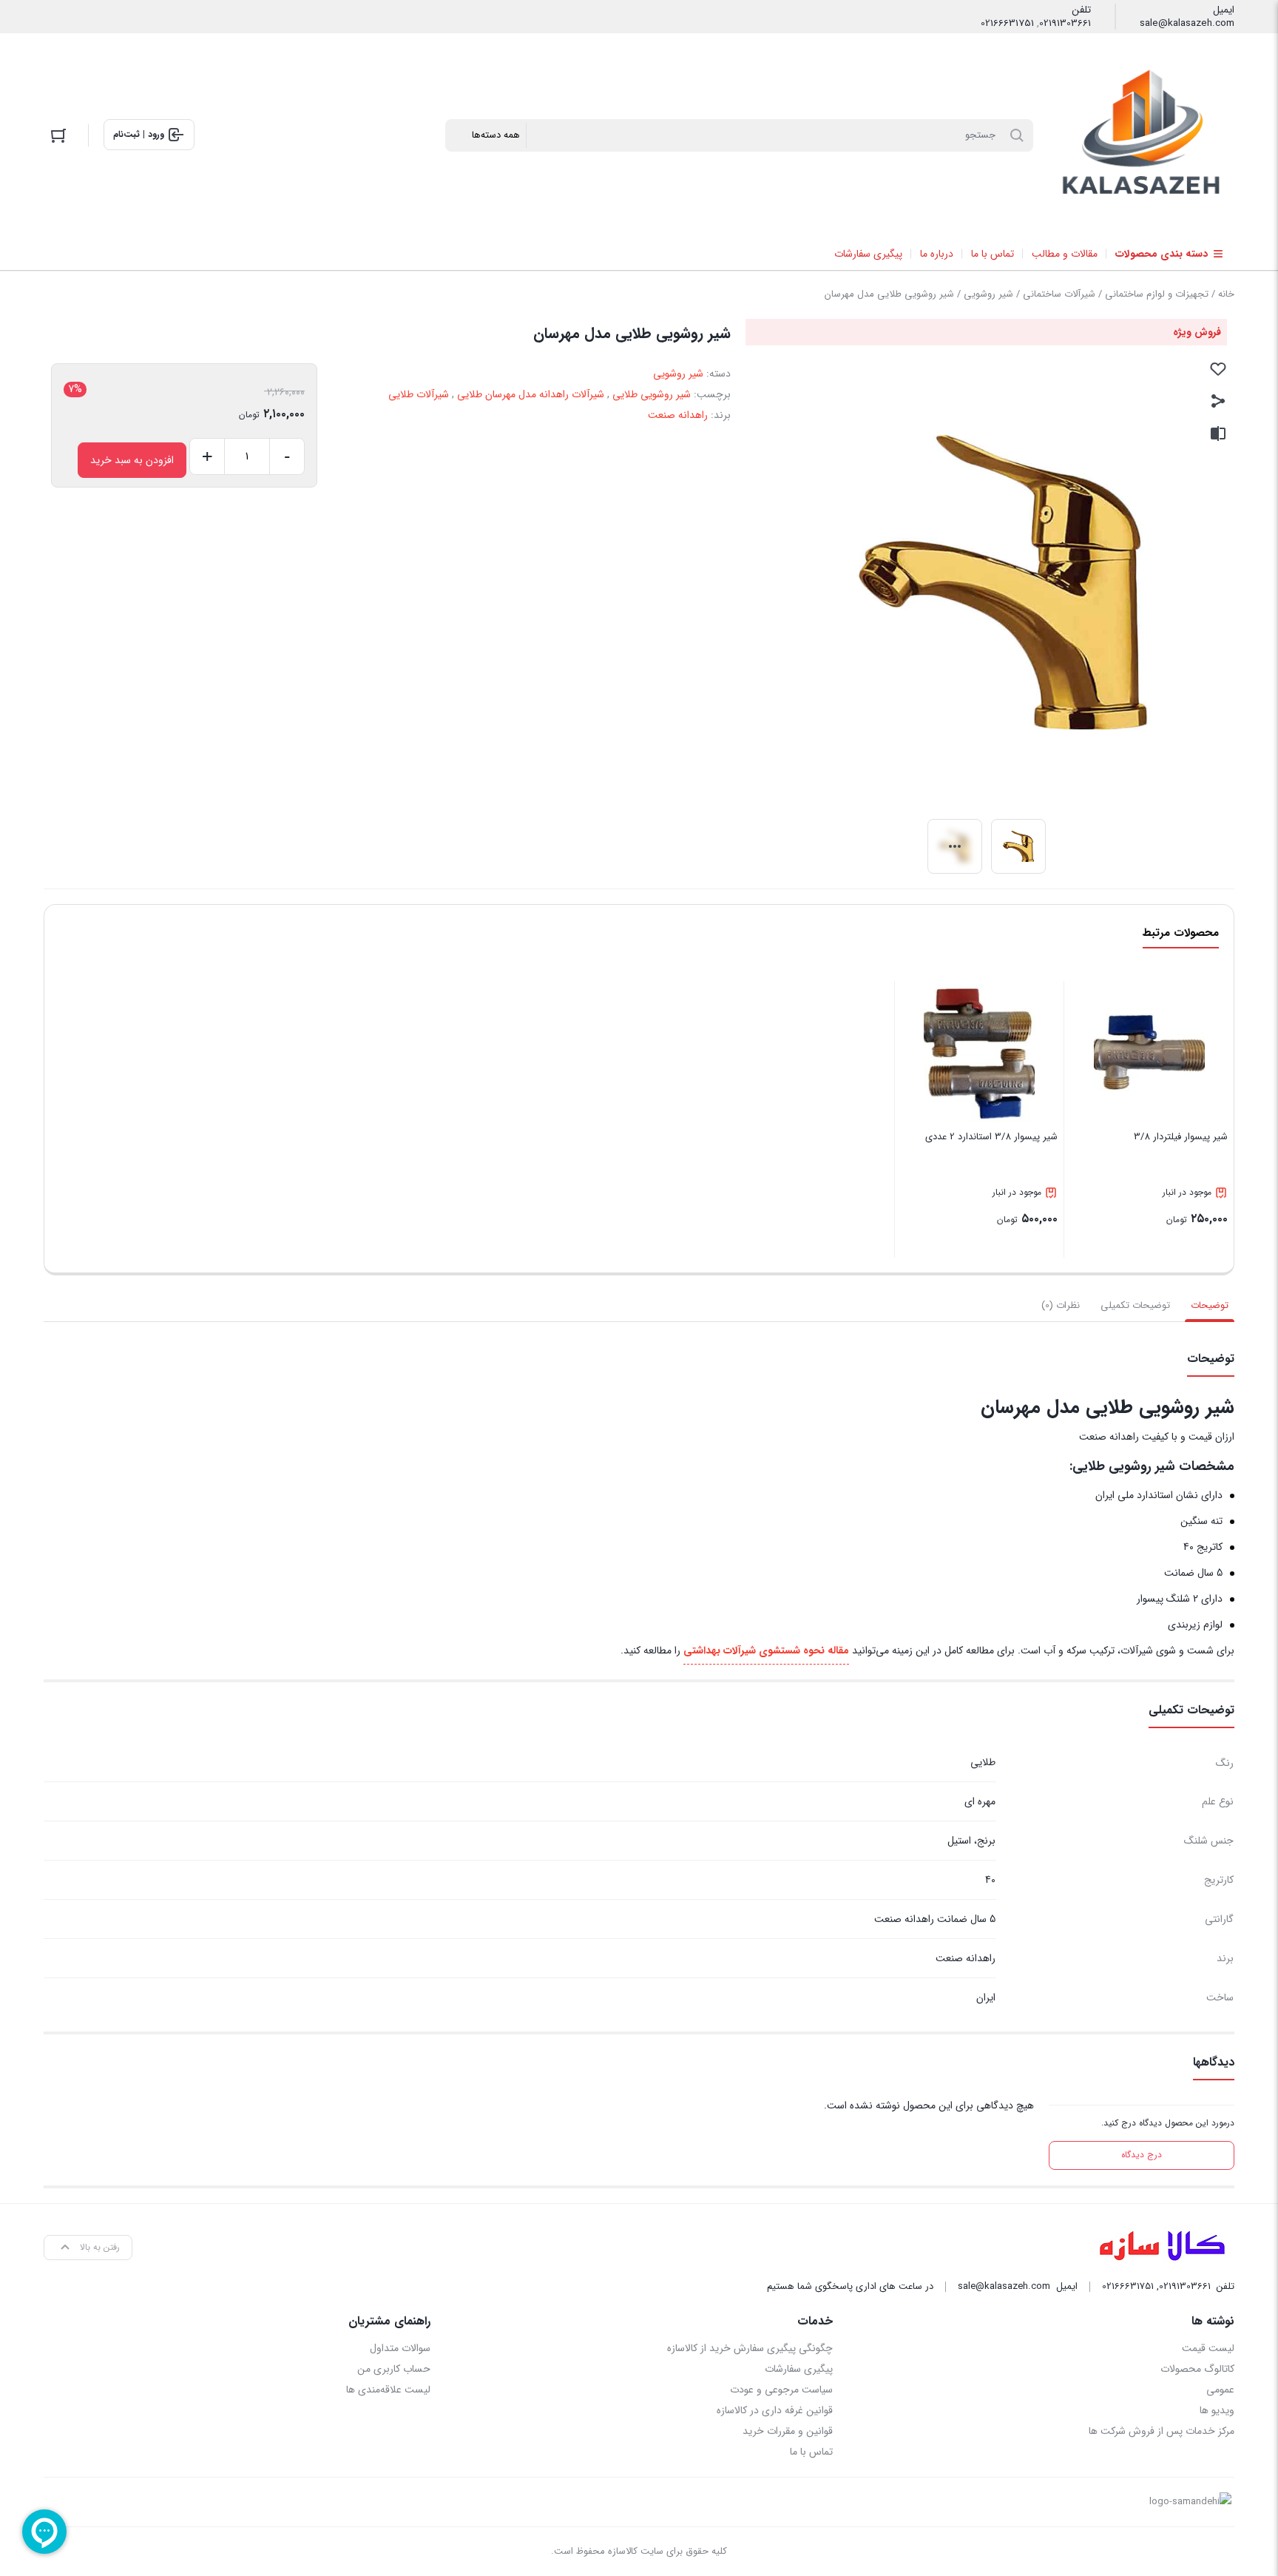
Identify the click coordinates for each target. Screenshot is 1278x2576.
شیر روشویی (988, 294)
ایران (986, 1997)
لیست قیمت (1208, 2348)
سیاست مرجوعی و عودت (781, 2390)
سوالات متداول (400, 2348)
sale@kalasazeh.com (1187, 24)
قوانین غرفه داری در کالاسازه (774, 2410)
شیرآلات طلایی (419, 394)
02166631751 (1007, 24)
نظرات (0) (1061, 1305)
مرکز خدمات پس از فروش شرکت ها (1162, 2431)
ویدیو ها (1217, 2410)
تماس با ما (811, 2452)
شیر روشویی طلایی (652, 394)
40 (990, 1880)
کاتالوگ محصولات (1197, 2369)
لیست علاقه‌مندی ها (388, 2390)
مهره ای (980, 1801)
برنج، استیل (971, 1841)
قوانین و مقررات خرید (787, 2431)
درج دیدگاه (1142, 2155)
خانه (1226, 294)
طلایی (983, 1762)
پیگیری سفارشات (798, 2369)
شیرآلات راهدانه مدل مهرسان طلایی (531, 394)
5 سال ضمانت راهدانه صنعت (935, 1919)
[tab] (1210, 1306)
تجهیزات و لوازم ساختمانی (1157, 294)
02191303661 (1065, 24)
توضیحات (1210, 1305)
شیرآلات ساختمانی (1059, 294)
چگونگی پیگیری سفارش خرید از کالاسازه (750, 2348)
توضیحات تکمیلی (1135, 1305)
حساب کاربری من (394, 2369)
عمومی (1220, 2390)
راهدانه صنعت (678, 415)
